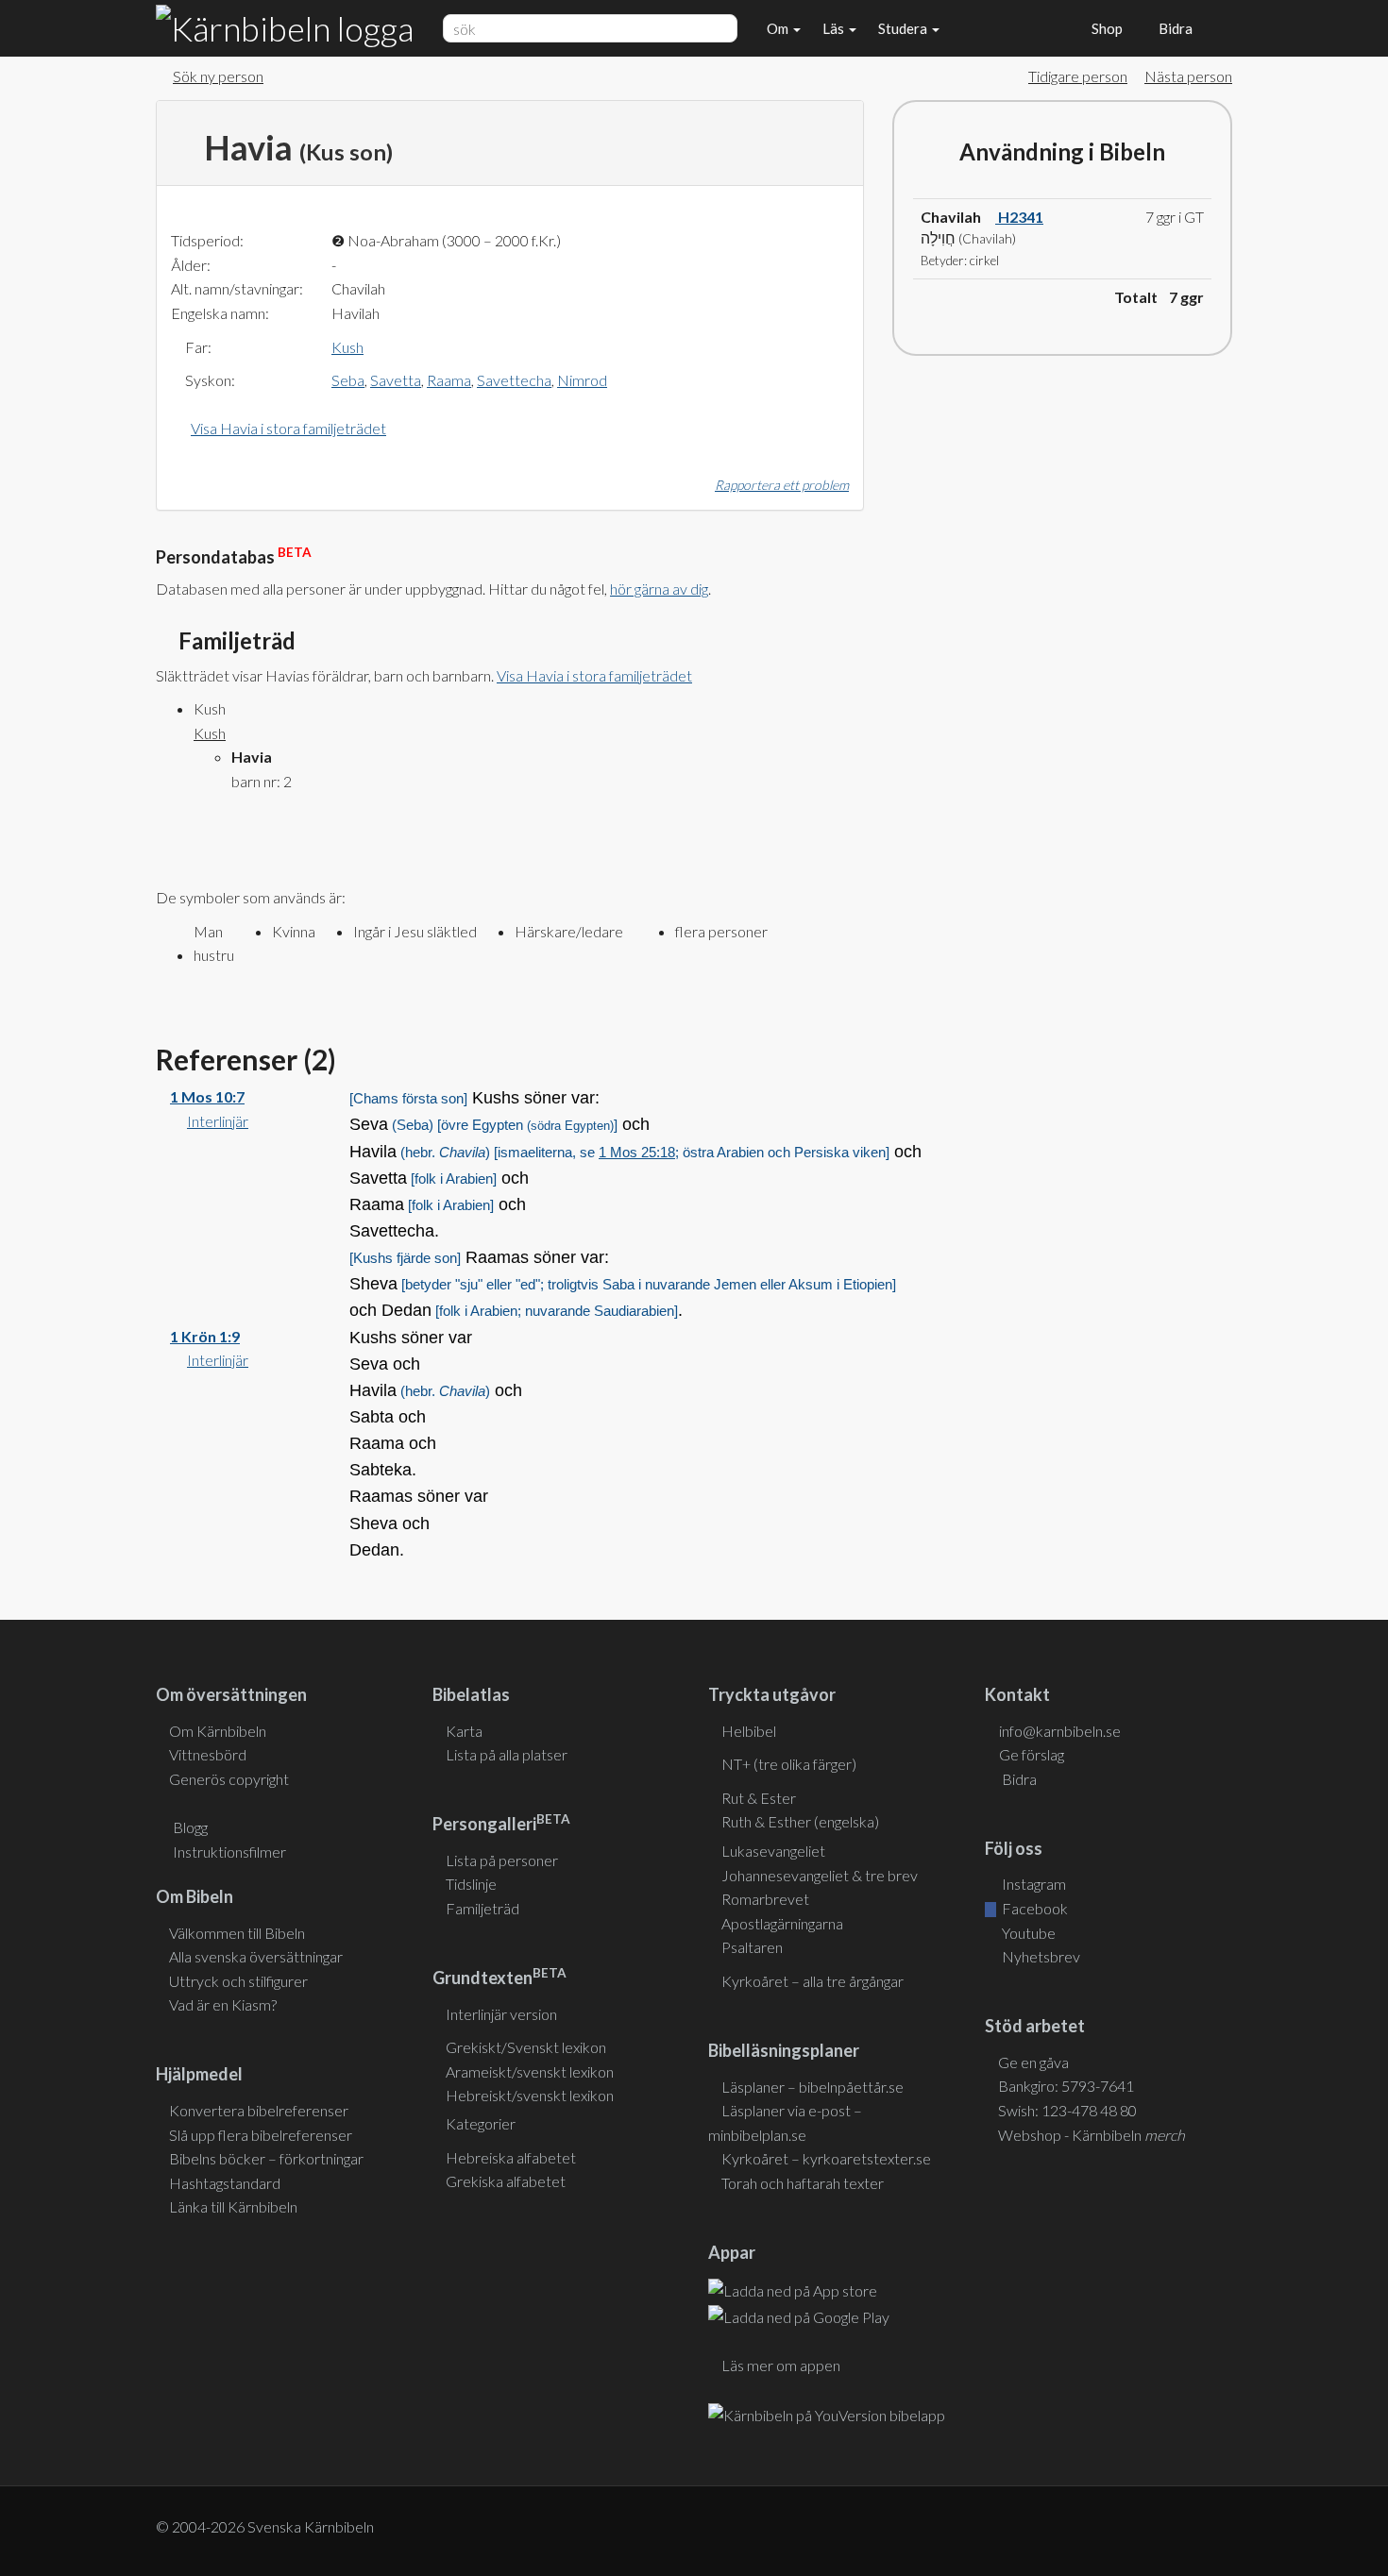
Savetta (396, 380)
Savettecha (514, 380)
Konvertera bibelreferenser (259, 2110)
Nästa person (1188, 76)
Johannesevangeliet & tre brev (820, 1875)
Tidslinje (471, 1884)
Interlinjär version (501, 2014)
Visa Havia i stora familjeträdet (288, 428)
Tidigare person (1078, 76)
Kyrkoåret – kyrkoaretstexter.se (826, 2158)
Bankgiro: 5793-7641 (1066, 2086)
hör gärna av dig (659, 589)
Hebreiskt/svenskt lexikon (530, 2095)
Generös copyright (229, 1779)
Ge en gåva (1033, 2062)
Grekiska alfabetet (506, 2181)
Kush (347, 347)
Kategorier (481, 2123)
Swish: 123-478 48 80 (1067, 2110)
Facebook (1033, 1908)
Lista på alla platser (507, 1754)
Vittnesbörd (208, 1754)
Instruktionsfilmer (229, 1852)
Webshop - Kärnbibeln (1092, 2135)
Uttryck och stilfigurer (238, 1981)
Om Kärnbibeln (218, 1731)
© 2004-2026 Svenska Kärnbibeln (265, 2526)
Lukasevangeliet (773, 1851)
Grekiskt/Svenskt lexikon (526, 2047)
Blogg (190, 1827)
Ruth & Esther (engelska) (800, 1821)
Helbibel (749, 1731)
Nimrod (582, 380)
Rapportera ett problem (782, 485)
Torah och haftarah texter (803, 2183)
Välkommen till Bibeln (237, 1933)
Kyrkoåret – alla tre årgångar (812, 1981)
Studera (904, 28)
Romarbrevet (765, 1899)
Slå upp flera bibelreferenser (261, 2135)
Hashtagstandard (225, 2183)
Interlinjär (218, 1121)
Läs (835, 28)
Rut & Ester (759, 1798)
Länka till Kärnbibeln (233, 2206)
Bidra (1173, 28)
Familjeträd (482, 1908)
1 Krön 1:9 (205, 1336)
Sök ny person (218, 76)
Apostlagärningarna (782, 1923)
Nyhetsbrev (1040, 1956)
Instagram (1033, 1884)
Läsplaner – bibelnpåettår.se (812, 2087)
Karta (464, 1731)
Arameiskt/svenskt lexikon (530, 2071)
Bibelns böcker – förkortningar (266, 2158)
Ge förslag (1032, 1754)
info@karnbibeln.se (1060, 1731)
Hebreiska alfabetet (511, 2157)
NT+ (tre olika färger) (789, 1764)
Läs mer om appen (781, 2365)
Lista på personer (502, 1860)
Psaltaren (752, 1947)
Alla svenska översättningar (256, 1956)
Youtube (1027, 1933)
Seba (348, 380)
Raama (449, 380)
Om (779, 28)
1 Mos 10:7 (207, 1096)
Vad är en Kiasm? (223, 2004)
